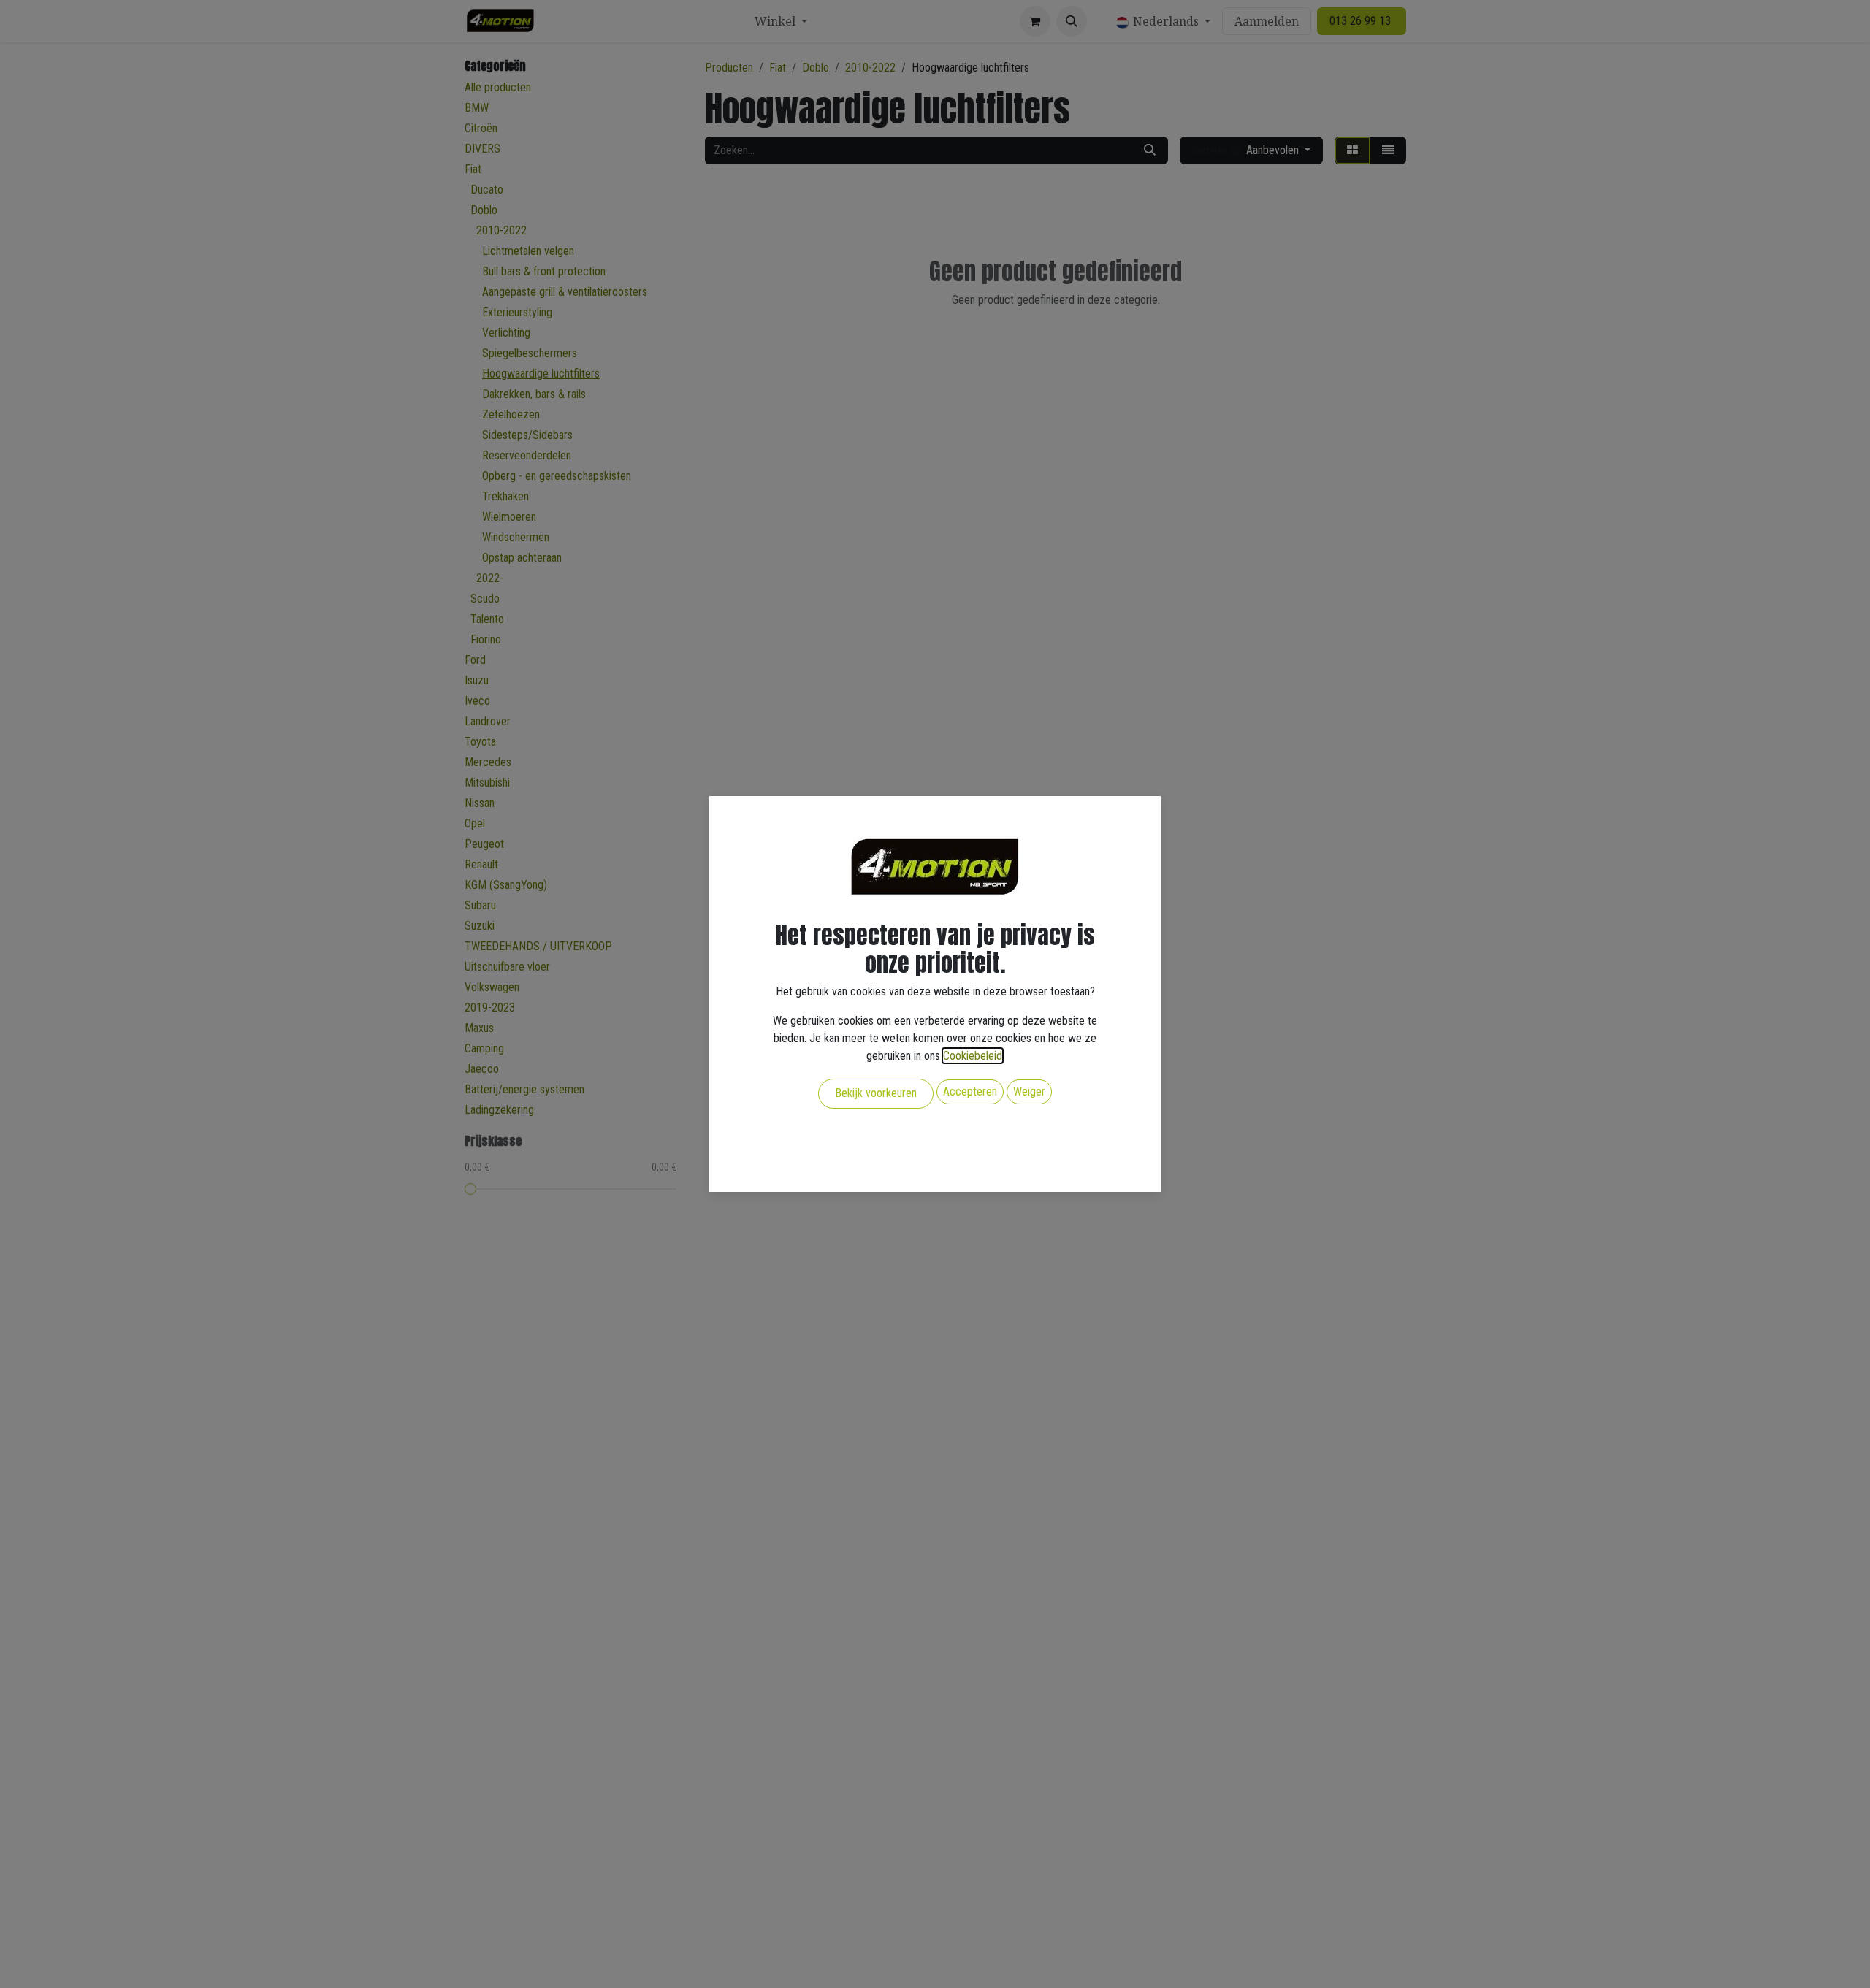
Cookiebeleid (973, 1056)
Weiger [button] (1029, 1092)
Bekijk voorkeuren (876, 1093)
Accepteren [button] (970, 1092)
